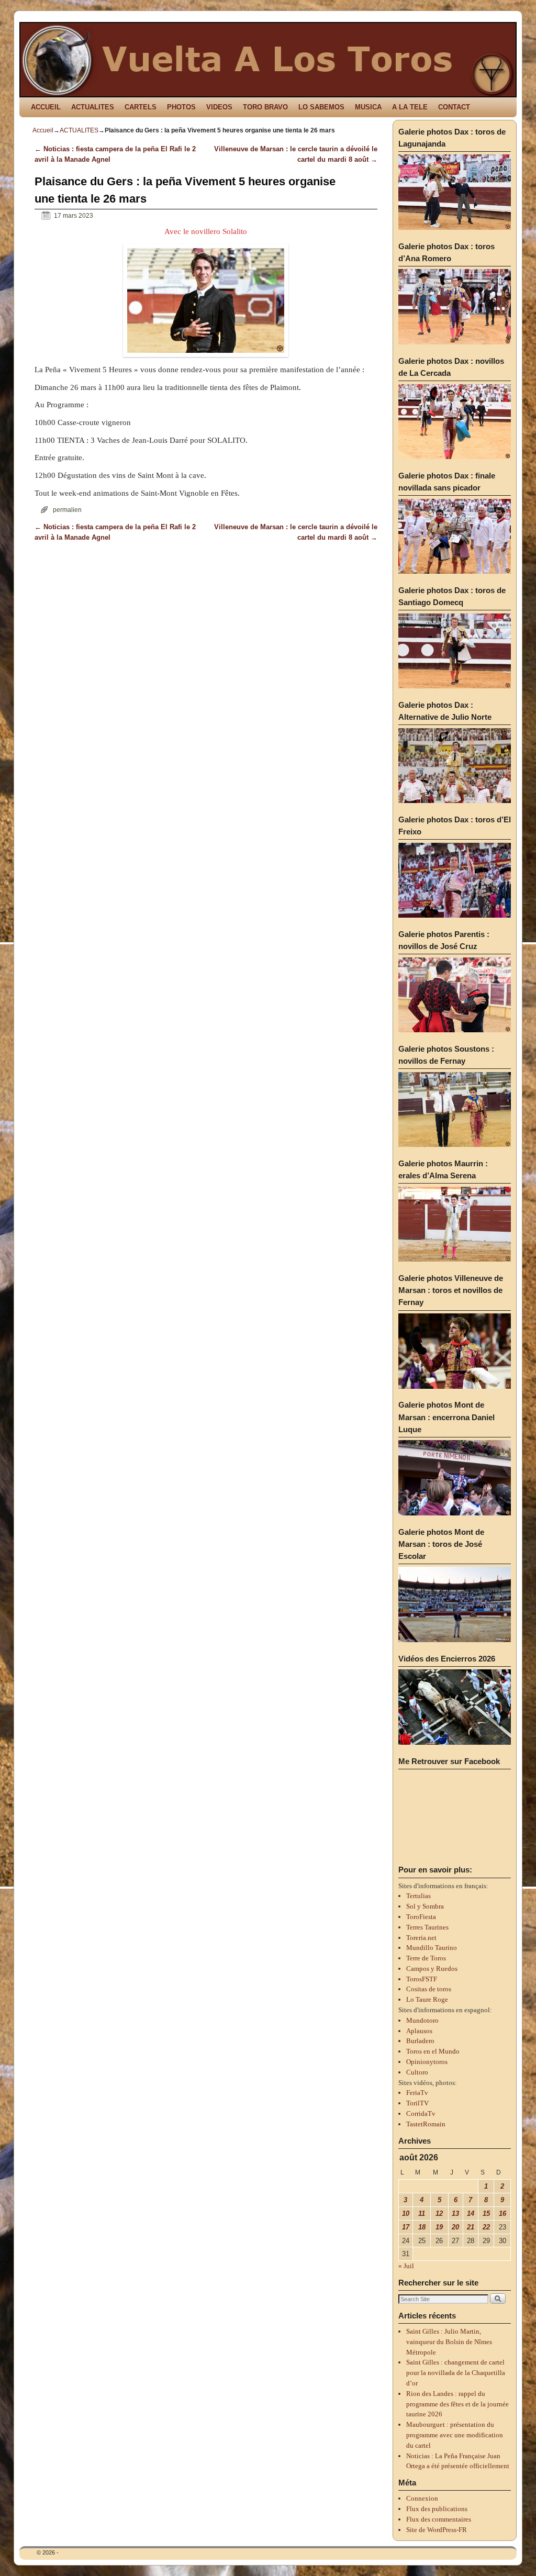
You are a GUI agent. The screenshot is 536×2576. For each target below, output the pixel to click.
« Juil (406, 2266)
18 (422, 2227)
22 (486, 2227)
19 (439, 2227)
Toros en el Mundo (433, 2051)
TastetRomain (426, 2124)
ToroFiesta (421, 1917)
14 (471, 2213)
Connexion (422, 2498)
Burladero (420, 2041)
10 (406, 2213)
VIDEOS (219, 107)
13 (455, 2213)
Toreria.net (421, 1938)
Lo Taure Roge (427, 1999)
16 (502, 2213)
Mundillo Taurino (432, 1948)
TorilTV (417, 2103)
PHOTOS (181, 107)
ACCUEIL (46, 107)
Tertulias (418, 1896)
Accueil (43, 130)
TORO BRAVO (265, 107)
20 (455, 2227)
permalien (67, 510)
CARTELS (141, 107)
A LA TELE (410, 107)
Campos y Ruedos (432, 1969)
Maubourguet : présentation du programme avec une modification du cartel (455, 2435)
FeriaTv (417, 2093)
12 (439, 2213)
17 (406, 2227)
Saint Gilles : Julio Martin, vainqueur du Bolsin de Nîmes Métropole (449, 2342)
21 (471, 2227)
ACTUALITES (93, 107)
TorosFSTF (422, 1979)
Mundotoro (422, 2020)
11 (422, 2213)
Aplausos (419, 2031)
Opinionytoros (427, 2062)
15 (486, 2213)
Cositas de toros (429, 1989)
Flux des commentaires (439, 2519)
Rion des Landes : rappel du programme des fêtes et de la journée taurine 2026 (457, 2404)
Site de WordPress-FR (437, 2530)
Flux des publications (437, 2509)
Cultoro (417, 2072)
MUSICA (368, 107)
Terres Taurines (427, 1927)
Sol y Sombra (425, 1906)
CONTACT (454, 107)
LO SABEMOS (321, 107)
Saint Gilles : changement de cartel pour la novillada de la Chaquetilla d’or (456, 2373)
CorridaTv (421, 2114)
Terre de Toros (426, 1958)
